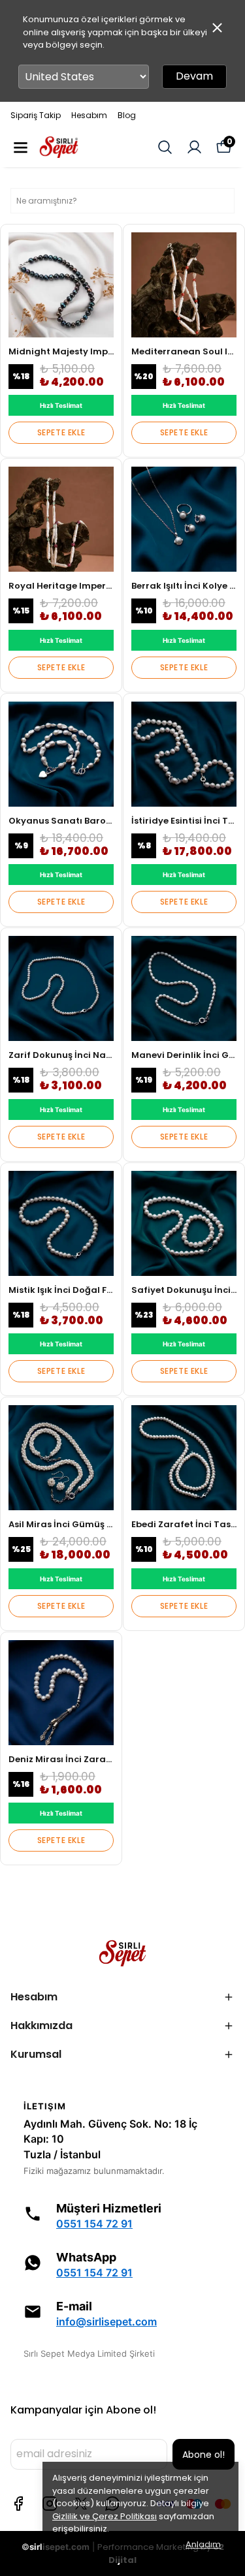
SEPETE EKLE (61, 432)
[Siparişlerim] (194, 147)
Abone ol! (204, 2455)
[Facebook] (18, 2504)
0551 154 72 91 (94, 2224)
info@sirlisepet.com (106, 2322)
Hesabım (89, 115)
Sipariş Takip (36, 115)
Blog (127, 115)
